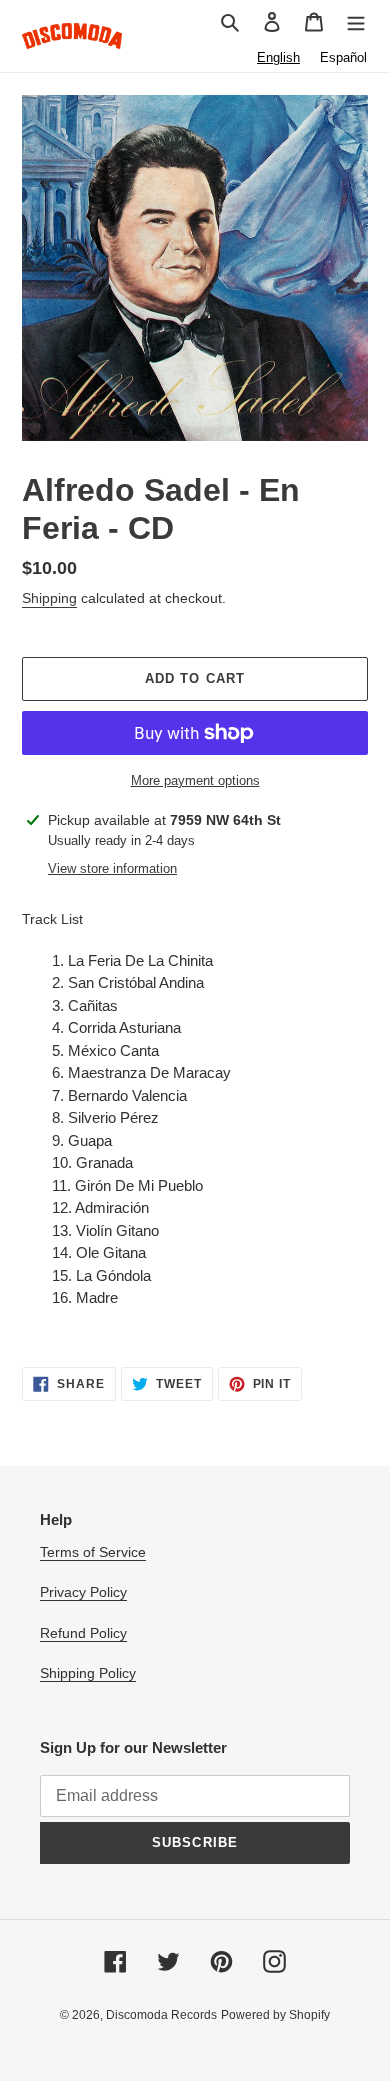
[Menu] (356, 21)
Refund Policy (83, 1633)
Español (343, 57)
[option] (343, 57)
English (278, 57)
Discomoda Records (161, 2015)
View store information (112, 868)
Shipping (49, 598)
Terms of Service (93, 1552)
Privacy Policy (83, 1592)
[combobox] (278, 57)
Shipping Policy (88, 1673)
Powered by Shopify (275, 2015)
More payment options (195, 780)
